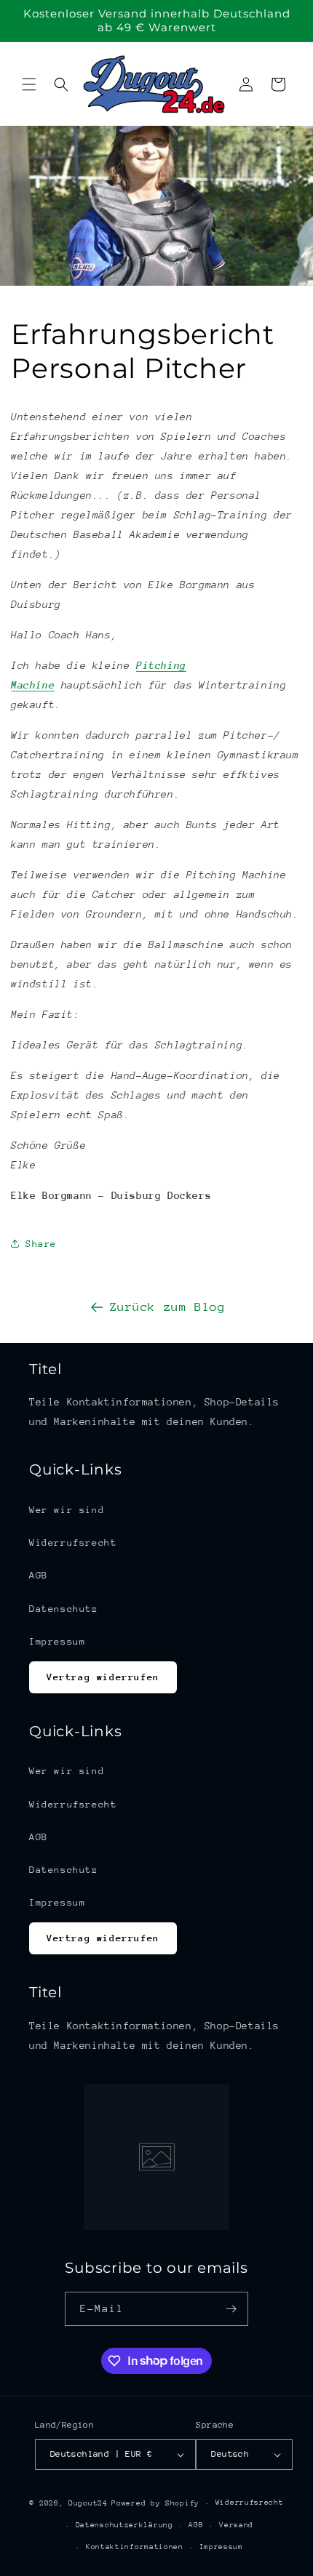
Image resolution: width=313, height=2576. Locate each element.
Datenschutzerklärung (124, 2525)
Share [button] (41, 1244)
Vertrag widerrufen (103, 1677)
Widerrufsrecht (73, 1542)
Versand (236, 2525)
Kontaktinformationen (135, 2547)
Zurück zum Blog (168, 1307)
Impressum (57, 1641)
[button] (29, 84)
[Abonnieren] (231, 2309)
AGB (39, 1575)
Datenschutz (64, 1609)
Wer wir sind (67, 1510)
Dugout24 (88, 2503)
